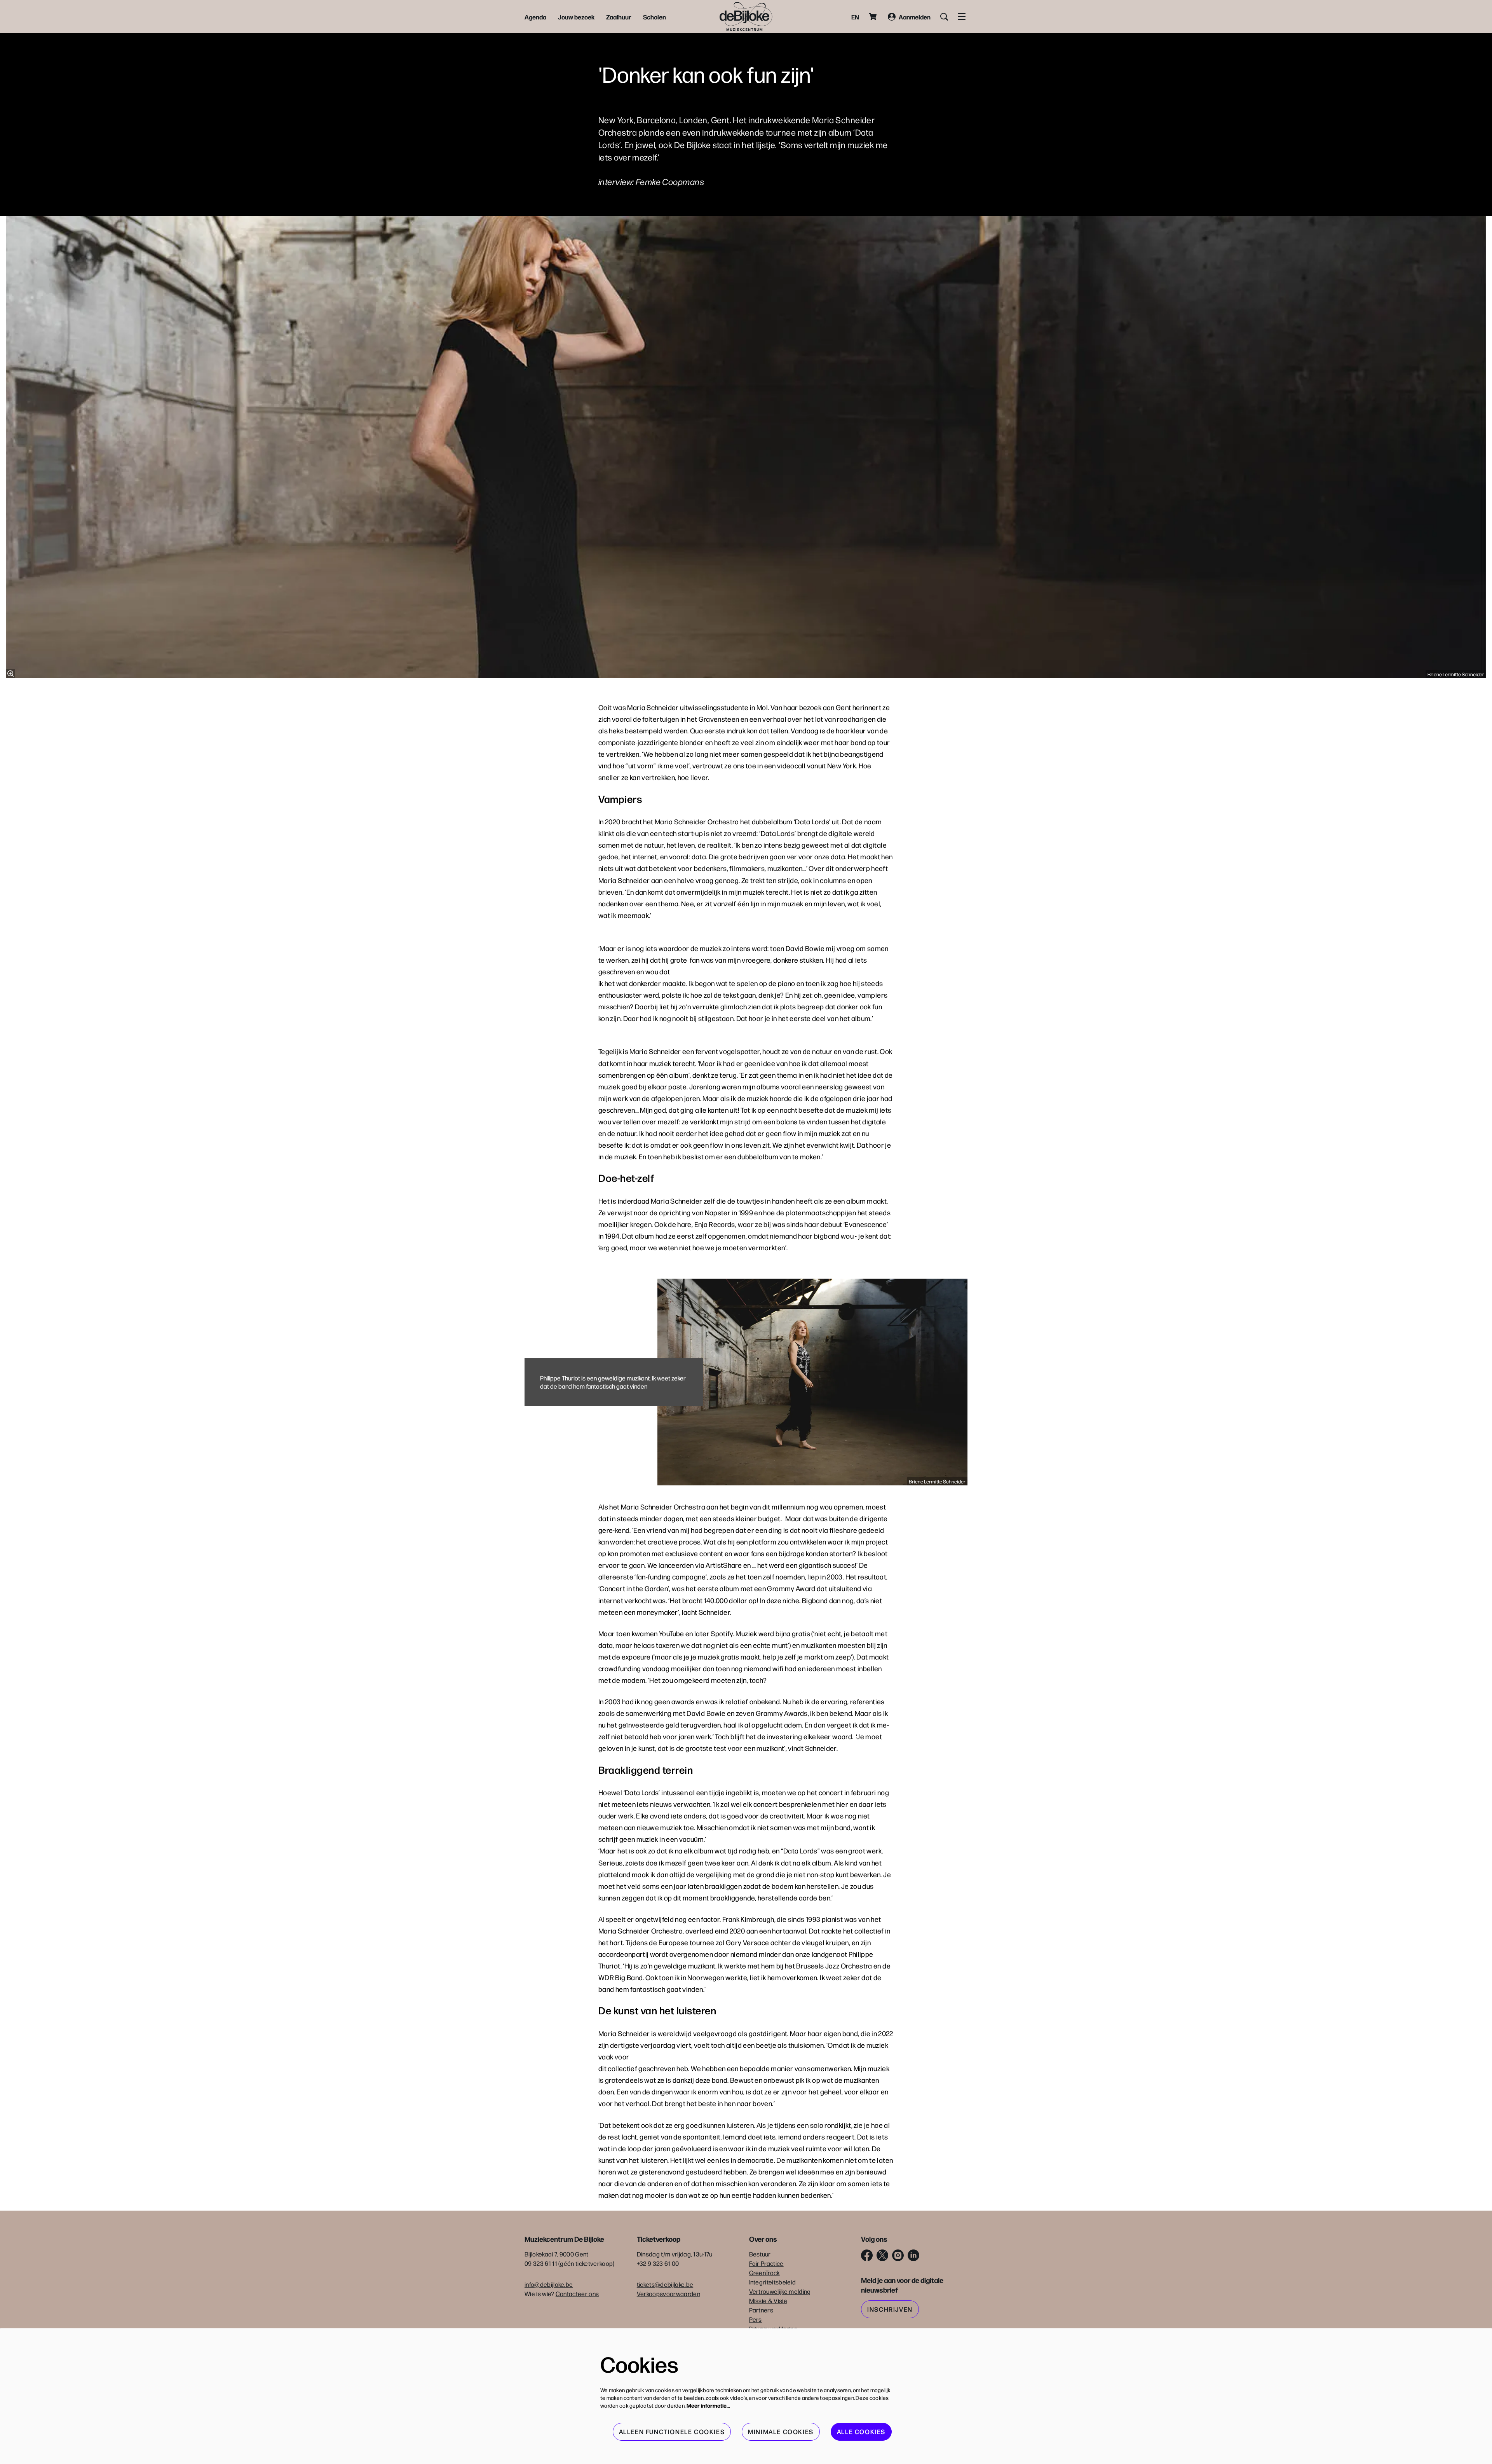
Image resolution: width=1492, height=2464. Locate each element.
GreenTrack (764, 2273)
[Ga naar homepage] (746, 17)
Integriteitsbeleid (773, 2282)
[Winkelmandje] (873, 17)
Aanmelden (915, 17)
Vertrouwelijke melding (780, 2291)
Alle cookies (861, 2432)
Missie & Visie (768, 2301)
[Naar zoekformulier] (944, 17)
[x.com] (882, 2255)
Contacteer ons (577, 2294)
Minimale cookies (781, 2432)
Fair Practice (766, 2263)
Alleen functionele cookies (672, 2432)
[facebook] (867, 2255)
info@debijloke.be (549, 2284)
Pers (756, 2319)
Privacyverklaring (773, 2329)
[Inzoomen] (10, 674)
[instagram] (898, 2255)
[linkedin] (913, 2255)
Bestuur (760, 2254)
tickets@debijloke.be (665, 2284)
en (855, 17)
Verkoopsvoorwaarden (668, 2294)
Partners (761, 2310)
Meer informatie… (708, 2405)
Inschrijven (890, 2309)
